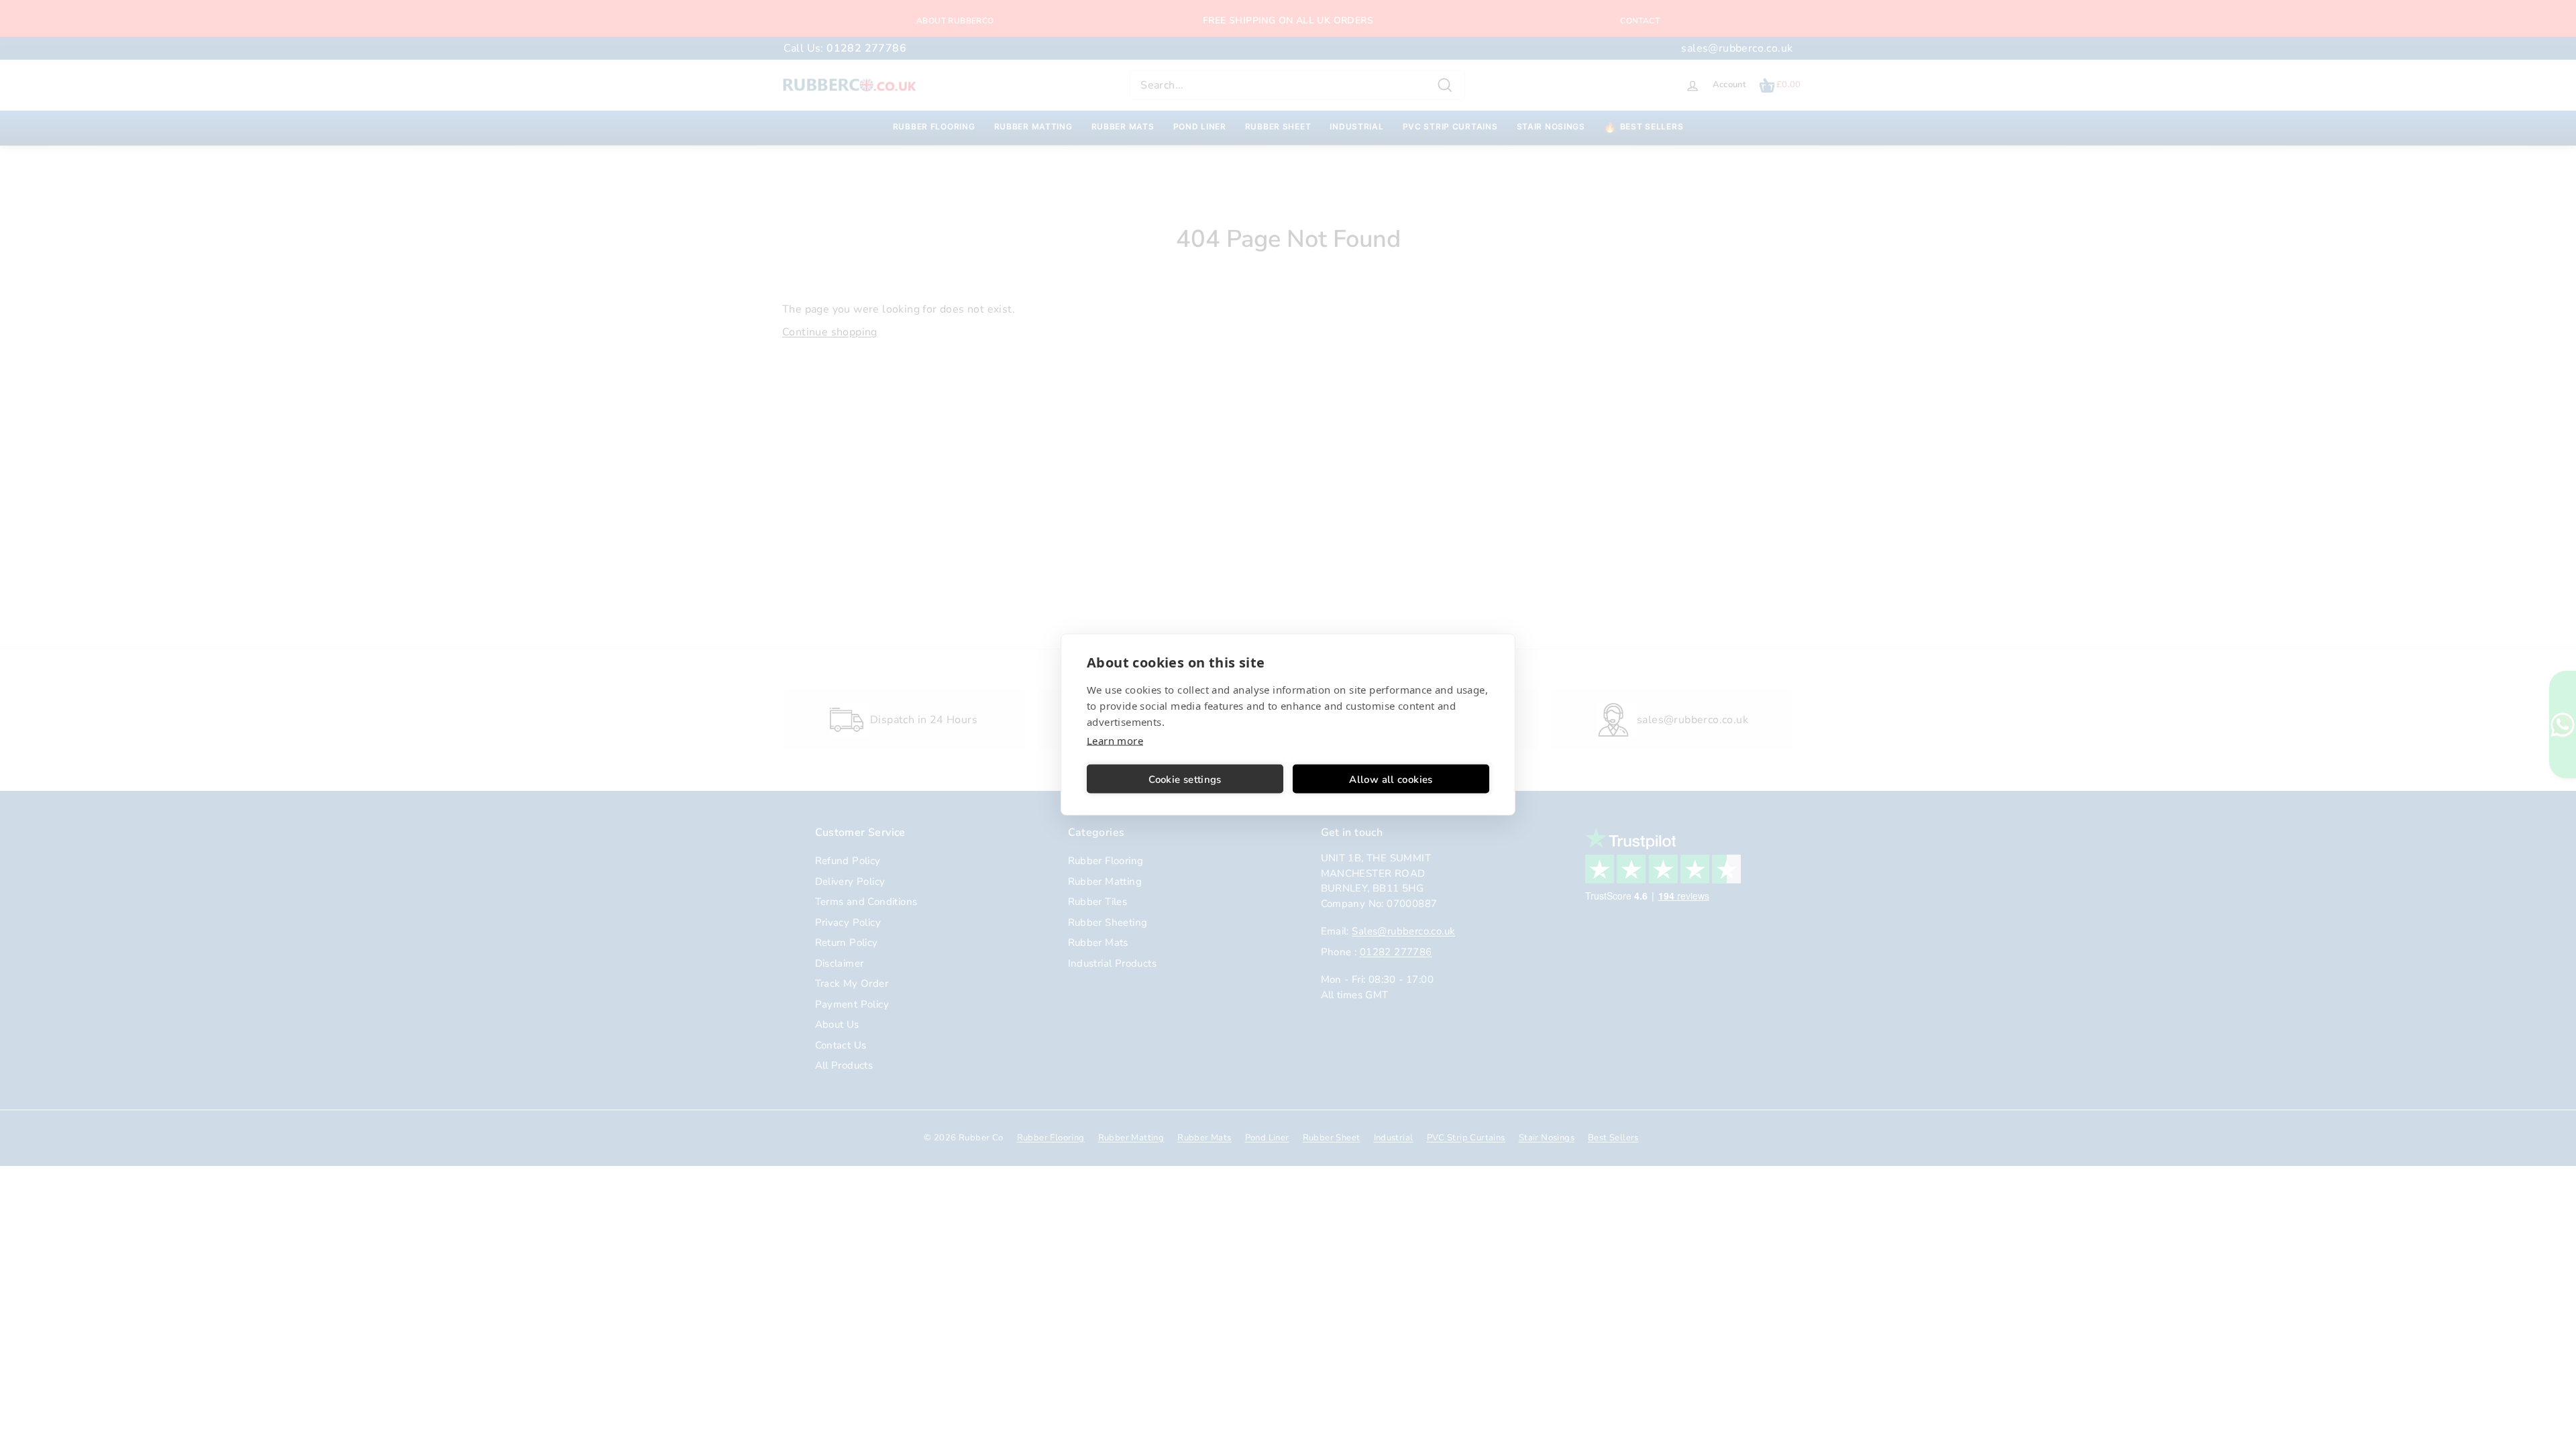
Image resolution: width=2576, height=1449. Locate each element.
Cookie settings (1185, 779)
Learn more (1115, 741)
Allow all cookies (1391, 779)
